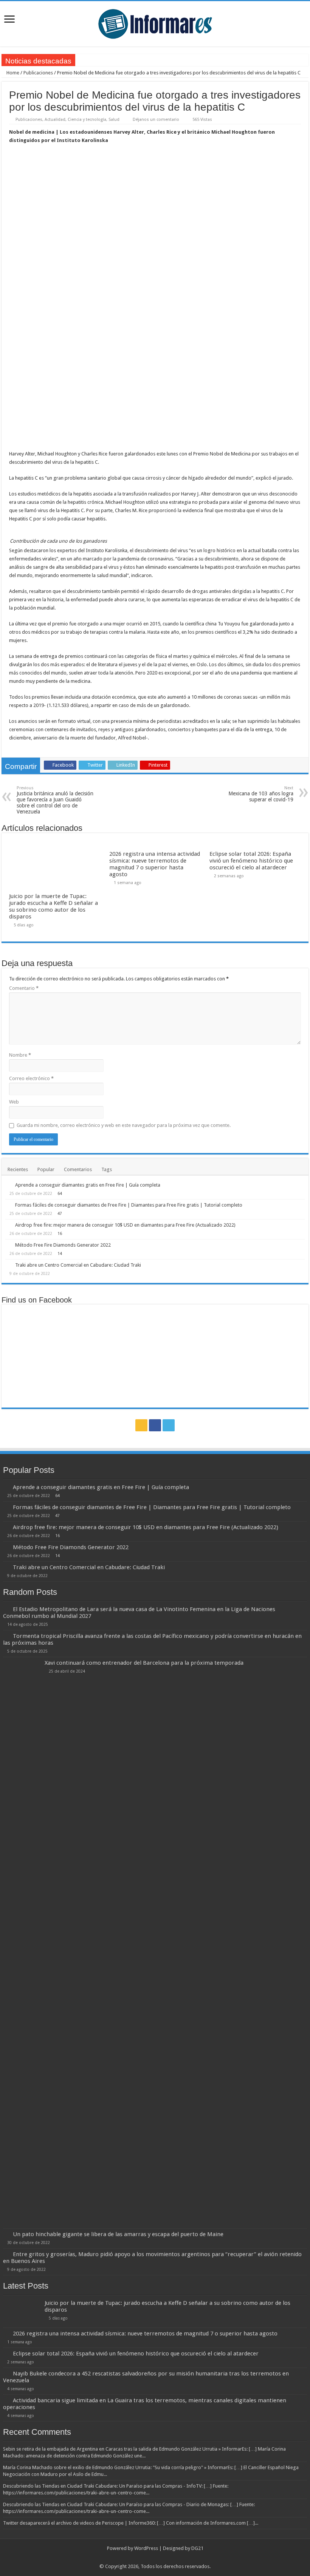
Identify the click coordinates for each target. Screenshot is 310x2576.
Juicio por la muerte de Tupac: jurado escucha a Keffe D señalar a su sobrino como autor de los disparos (53, 906)
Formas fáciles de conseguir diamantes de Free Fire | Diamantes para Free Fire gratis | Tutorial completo (129, 1205)
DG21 (197, 2548)
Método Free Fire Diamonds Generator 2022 (63, 1245)
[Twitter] (169, 1425)
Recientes (18, 1169)
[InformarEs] (155, 22)
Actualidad (55, 120)
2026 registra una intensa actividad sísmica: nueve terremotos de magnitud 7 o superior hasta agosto (155, 864)
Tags (107, 1169)
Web (14, 1102)
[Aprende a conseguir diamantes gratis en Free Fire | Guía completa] (8, 1185)
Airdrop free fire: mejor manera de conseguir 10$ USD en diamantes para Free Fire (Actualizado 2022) (125, 1225)
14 (60, 1253)
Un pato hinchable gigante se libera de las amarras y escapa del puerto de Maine (118, 2234)
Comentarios (78, 1169)
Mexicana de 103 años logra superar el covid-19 (261, 794)
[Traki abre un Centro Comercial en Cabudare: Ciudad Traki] (8, 1265)
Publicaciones (38, 73)
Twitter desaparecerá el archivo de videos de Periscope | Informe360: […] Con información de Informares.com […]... (131, 2523)
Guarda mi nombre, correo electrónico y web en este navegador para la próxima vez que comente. (124, 1125)
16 (60, 1233)
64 (60, 1193)
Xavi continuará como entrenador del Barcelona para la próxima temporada (144, 1663)
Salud (114, 120)
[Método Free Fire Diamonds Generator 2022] (8, 1245)
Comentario (24, 988)
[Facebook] (155, 1425)
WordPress (146, 2548)
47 (60, 1213)
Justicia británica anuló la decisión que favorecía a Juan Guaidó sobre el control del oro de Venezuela (55, 800)
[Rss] (141, 1425)
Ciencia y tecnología (87, 120)
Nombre (20, 1055)
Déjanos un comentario (156, 120)
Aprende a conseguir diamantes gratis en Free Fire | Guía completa (88, 1185)
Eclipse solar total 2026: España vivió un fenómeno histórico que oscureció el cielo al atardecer (251, 861)
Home (12, 73)
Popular (46, 1169)
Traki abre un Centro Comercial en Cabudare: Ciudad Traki (78, 1265)
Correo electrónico (31, 1078)
